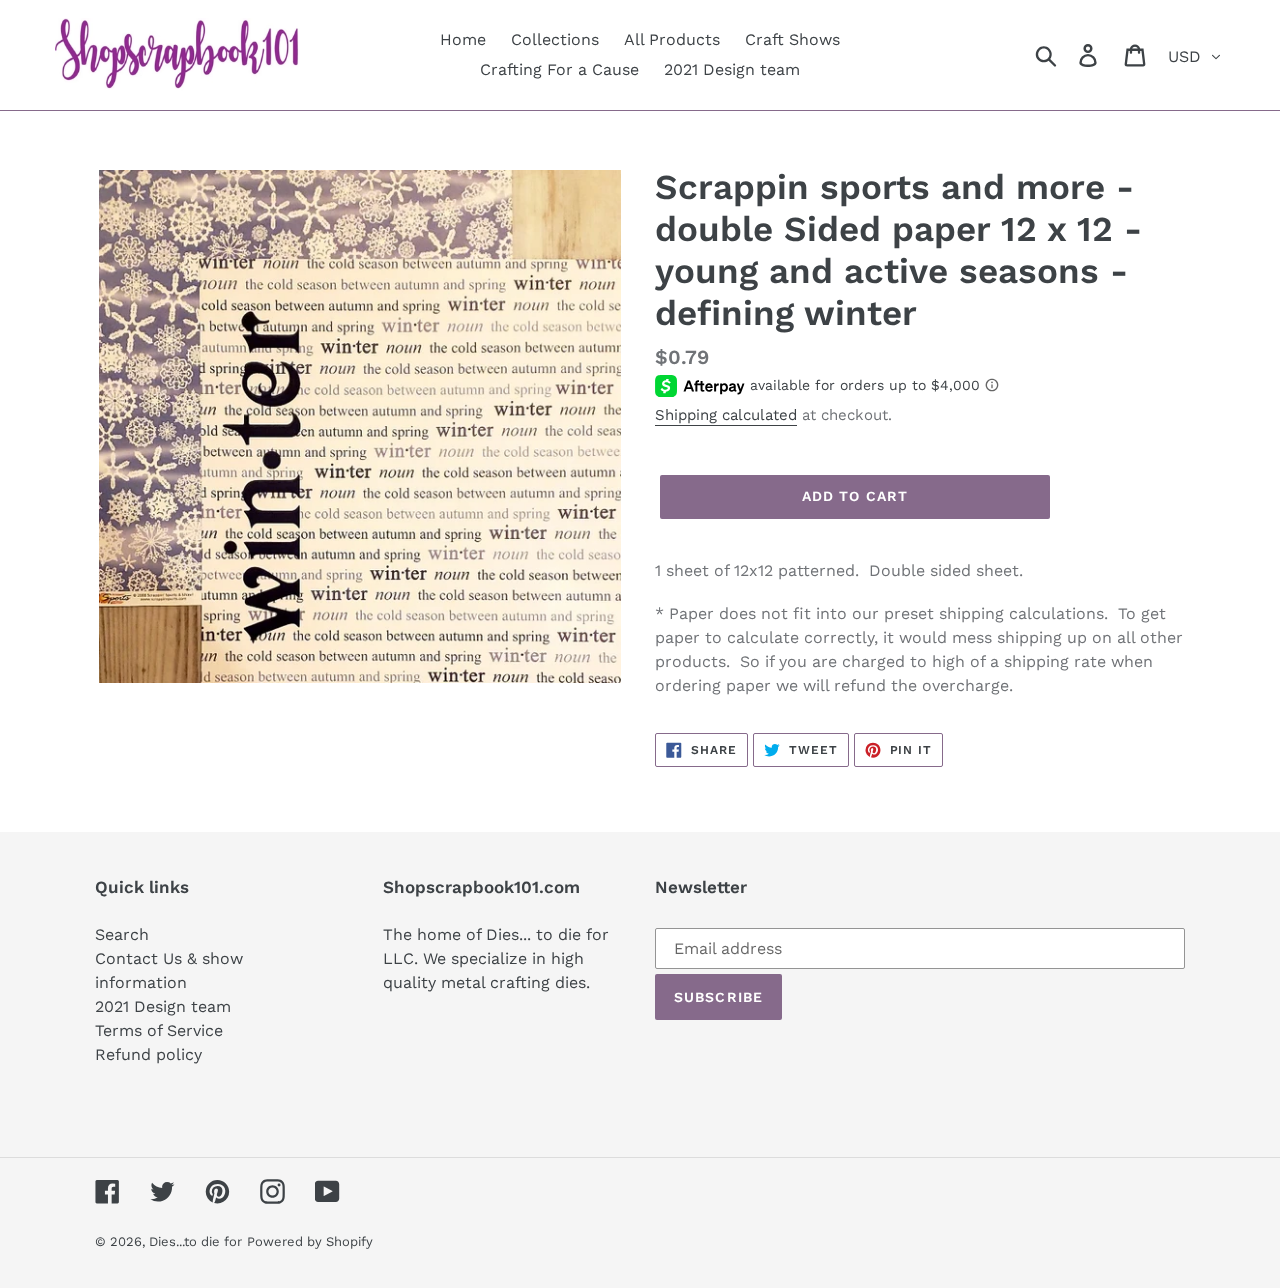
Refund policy (148, 1054)
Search (122, 934)
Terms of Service (159, 1030)
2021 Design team (163, 1006)
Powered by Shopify (310, 1241)
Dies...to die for (195, 1241)
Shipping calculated (726, 415)
